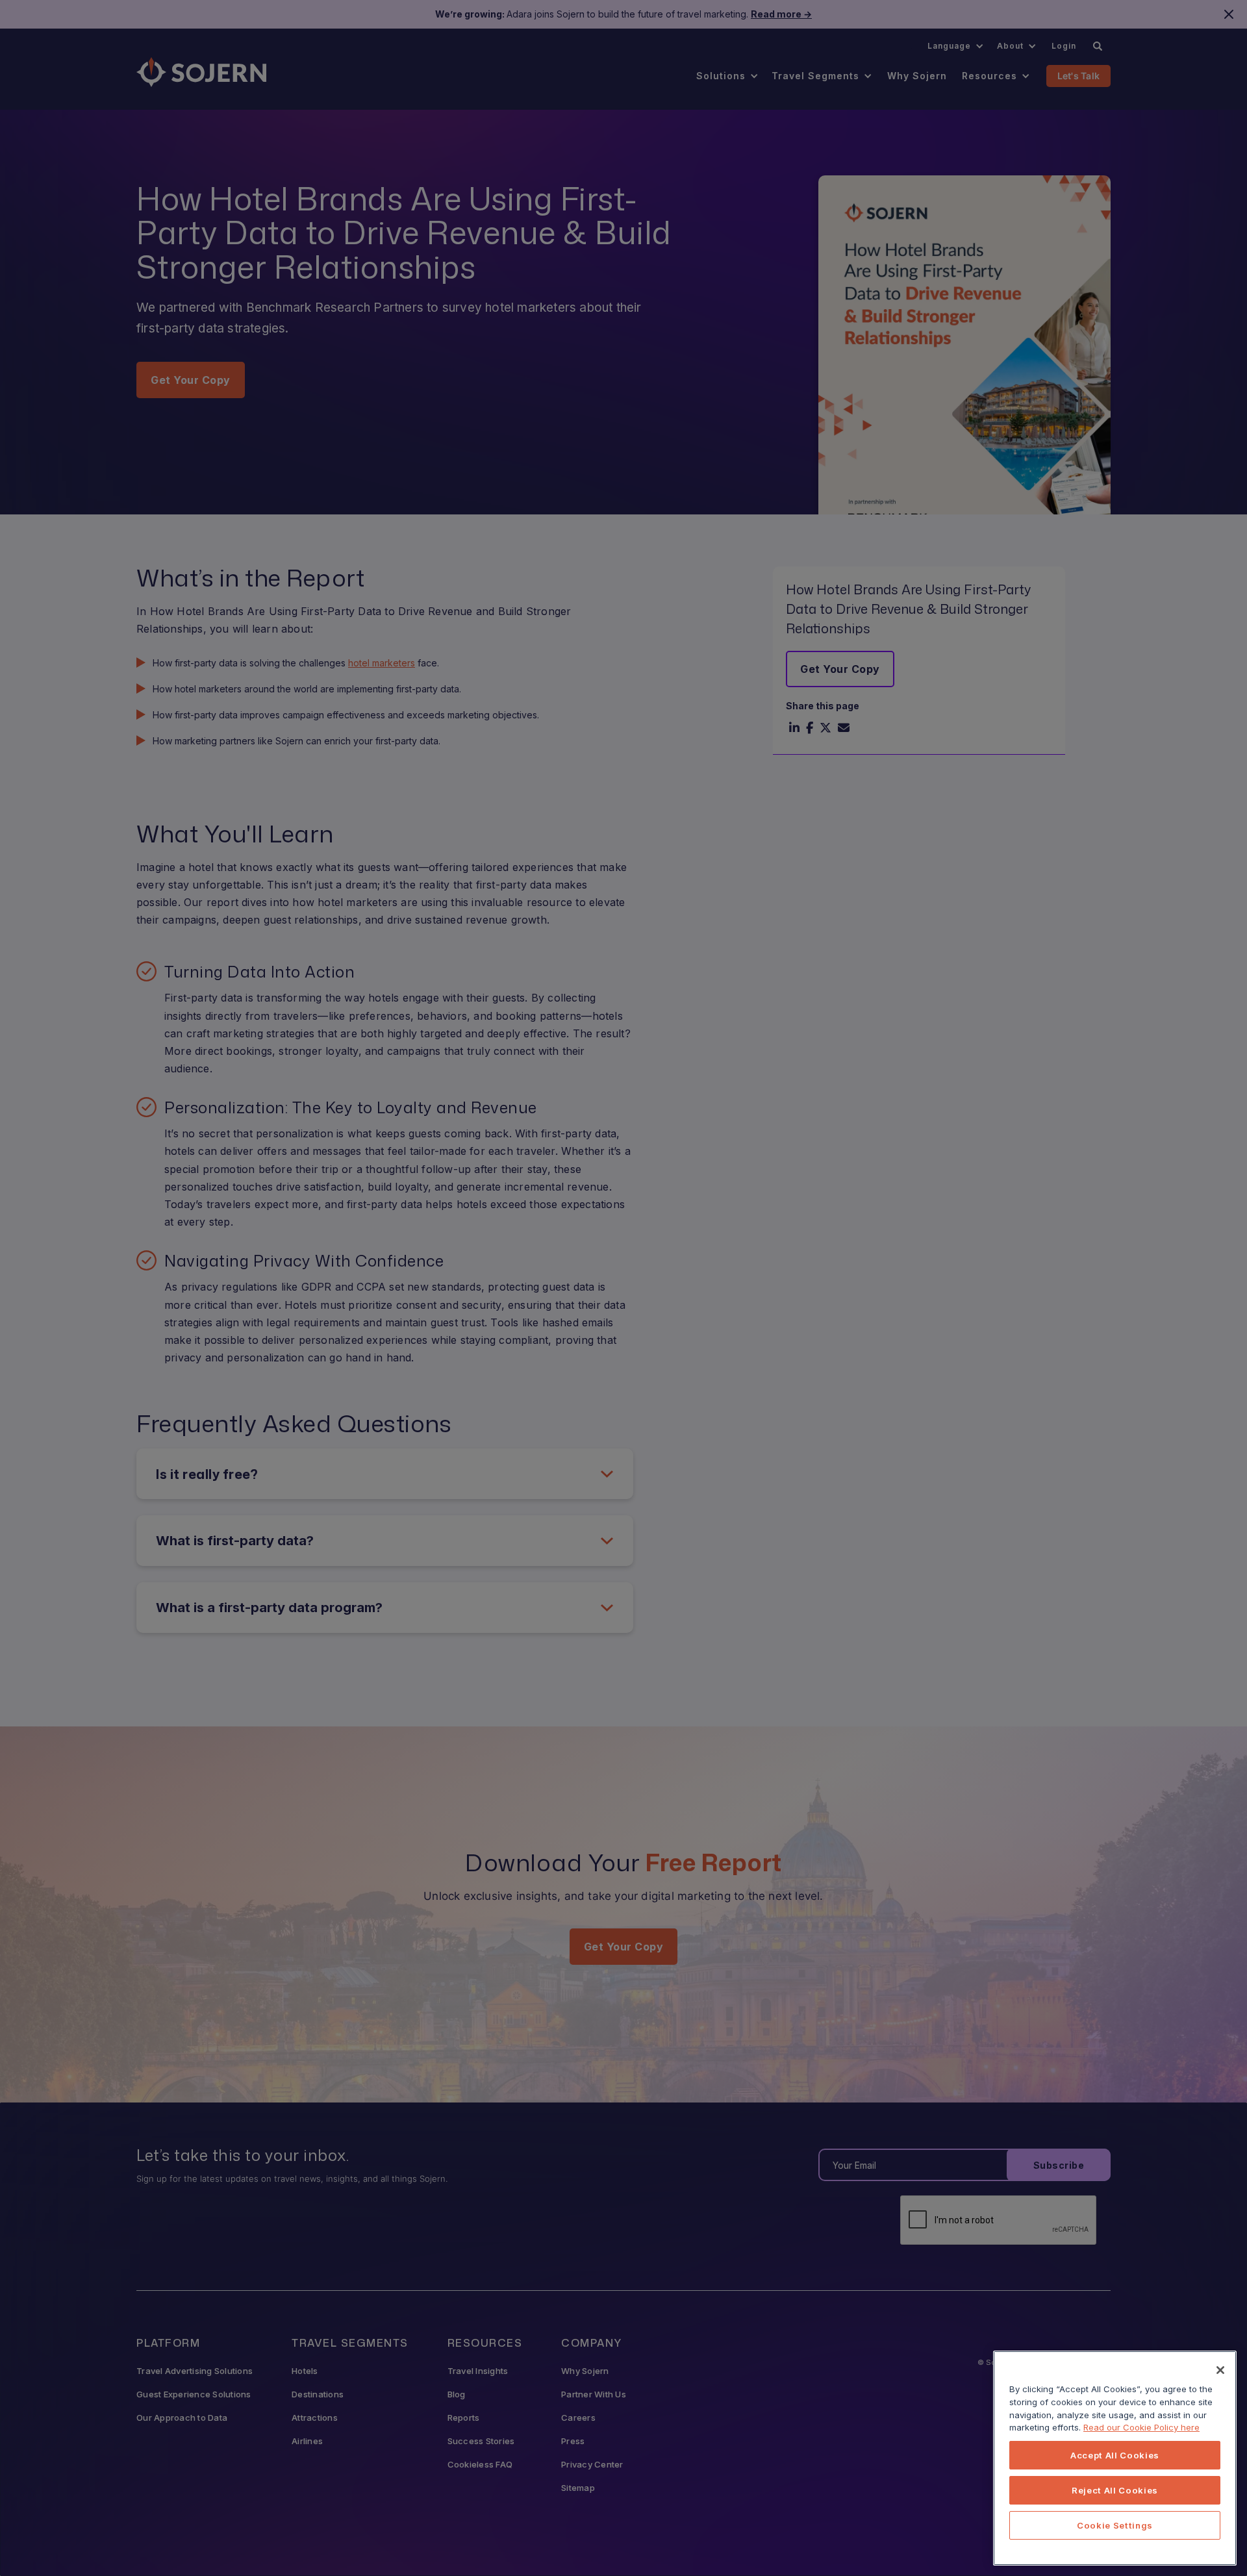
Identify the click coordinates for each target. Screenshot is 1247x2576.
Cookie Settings (1115, 2525)
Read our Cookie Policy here (1141, 2427)
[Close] (1220, 2370)
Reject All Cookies (1115, 2490)
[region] (1115, 2458)
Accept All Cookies (1115, 2455)
